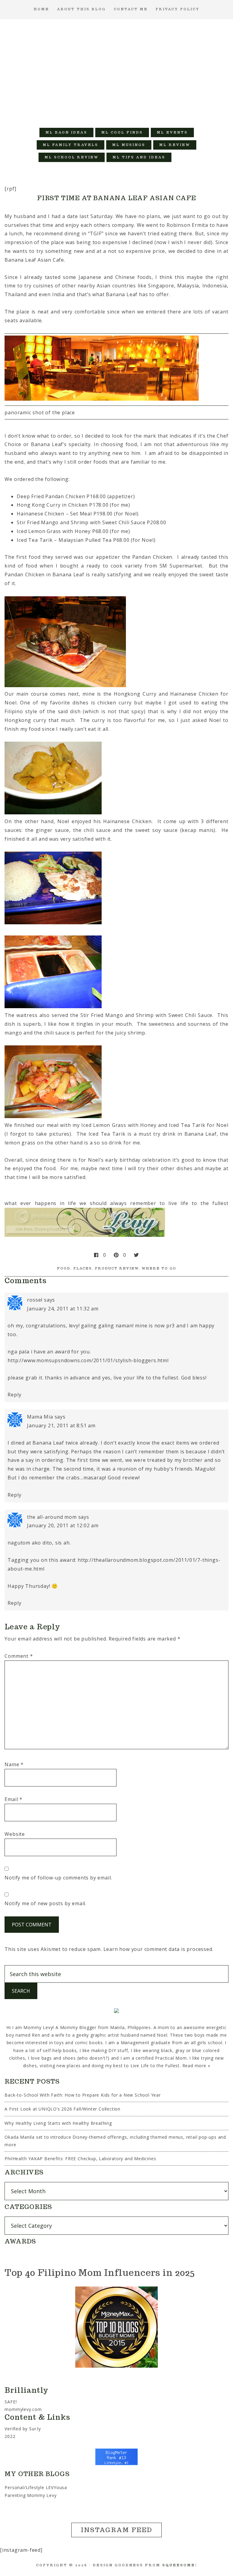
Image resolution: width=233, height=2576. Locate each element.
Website (15, 1834)
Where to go (159, 1268)
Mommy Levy (116, 70)
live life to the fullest (198, 1203)
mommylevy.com (23, 2409)
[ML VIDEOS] (184, 157)
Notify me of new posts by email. (46, 1903)
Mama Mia (40, 1417)
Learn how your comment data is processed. (159, 1949)
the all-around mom (52, 1517)
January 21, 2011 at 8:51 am (61, 1425)
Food (64, 1268)
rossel (35, 1300)
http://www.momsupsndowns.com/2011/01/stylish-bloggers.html (88, 1360)
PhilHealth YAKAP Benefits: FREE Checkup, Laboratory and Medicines (80, 2159)
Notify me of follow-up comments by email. (58, 1878)
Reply (14, 1395)
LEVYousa (56, 2487)
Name (14, 1764)
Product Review (117, 1268)
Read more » (196, 2066)
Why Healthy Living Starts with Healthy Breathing (58, 2123)
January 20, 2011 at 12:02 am (63, 1525)
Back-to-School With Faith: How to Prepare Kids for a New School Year (83, 2095)
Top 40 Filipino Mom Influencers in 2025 (100, 2272)
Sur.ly (35, 2429)
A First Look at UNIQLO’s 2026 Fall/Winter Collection (62, 2109)
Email (14, 1799)
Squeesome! (180, 2565)
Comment (19, 1656)
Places (83, 1268)
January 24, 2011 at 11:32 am (63, 1309)
